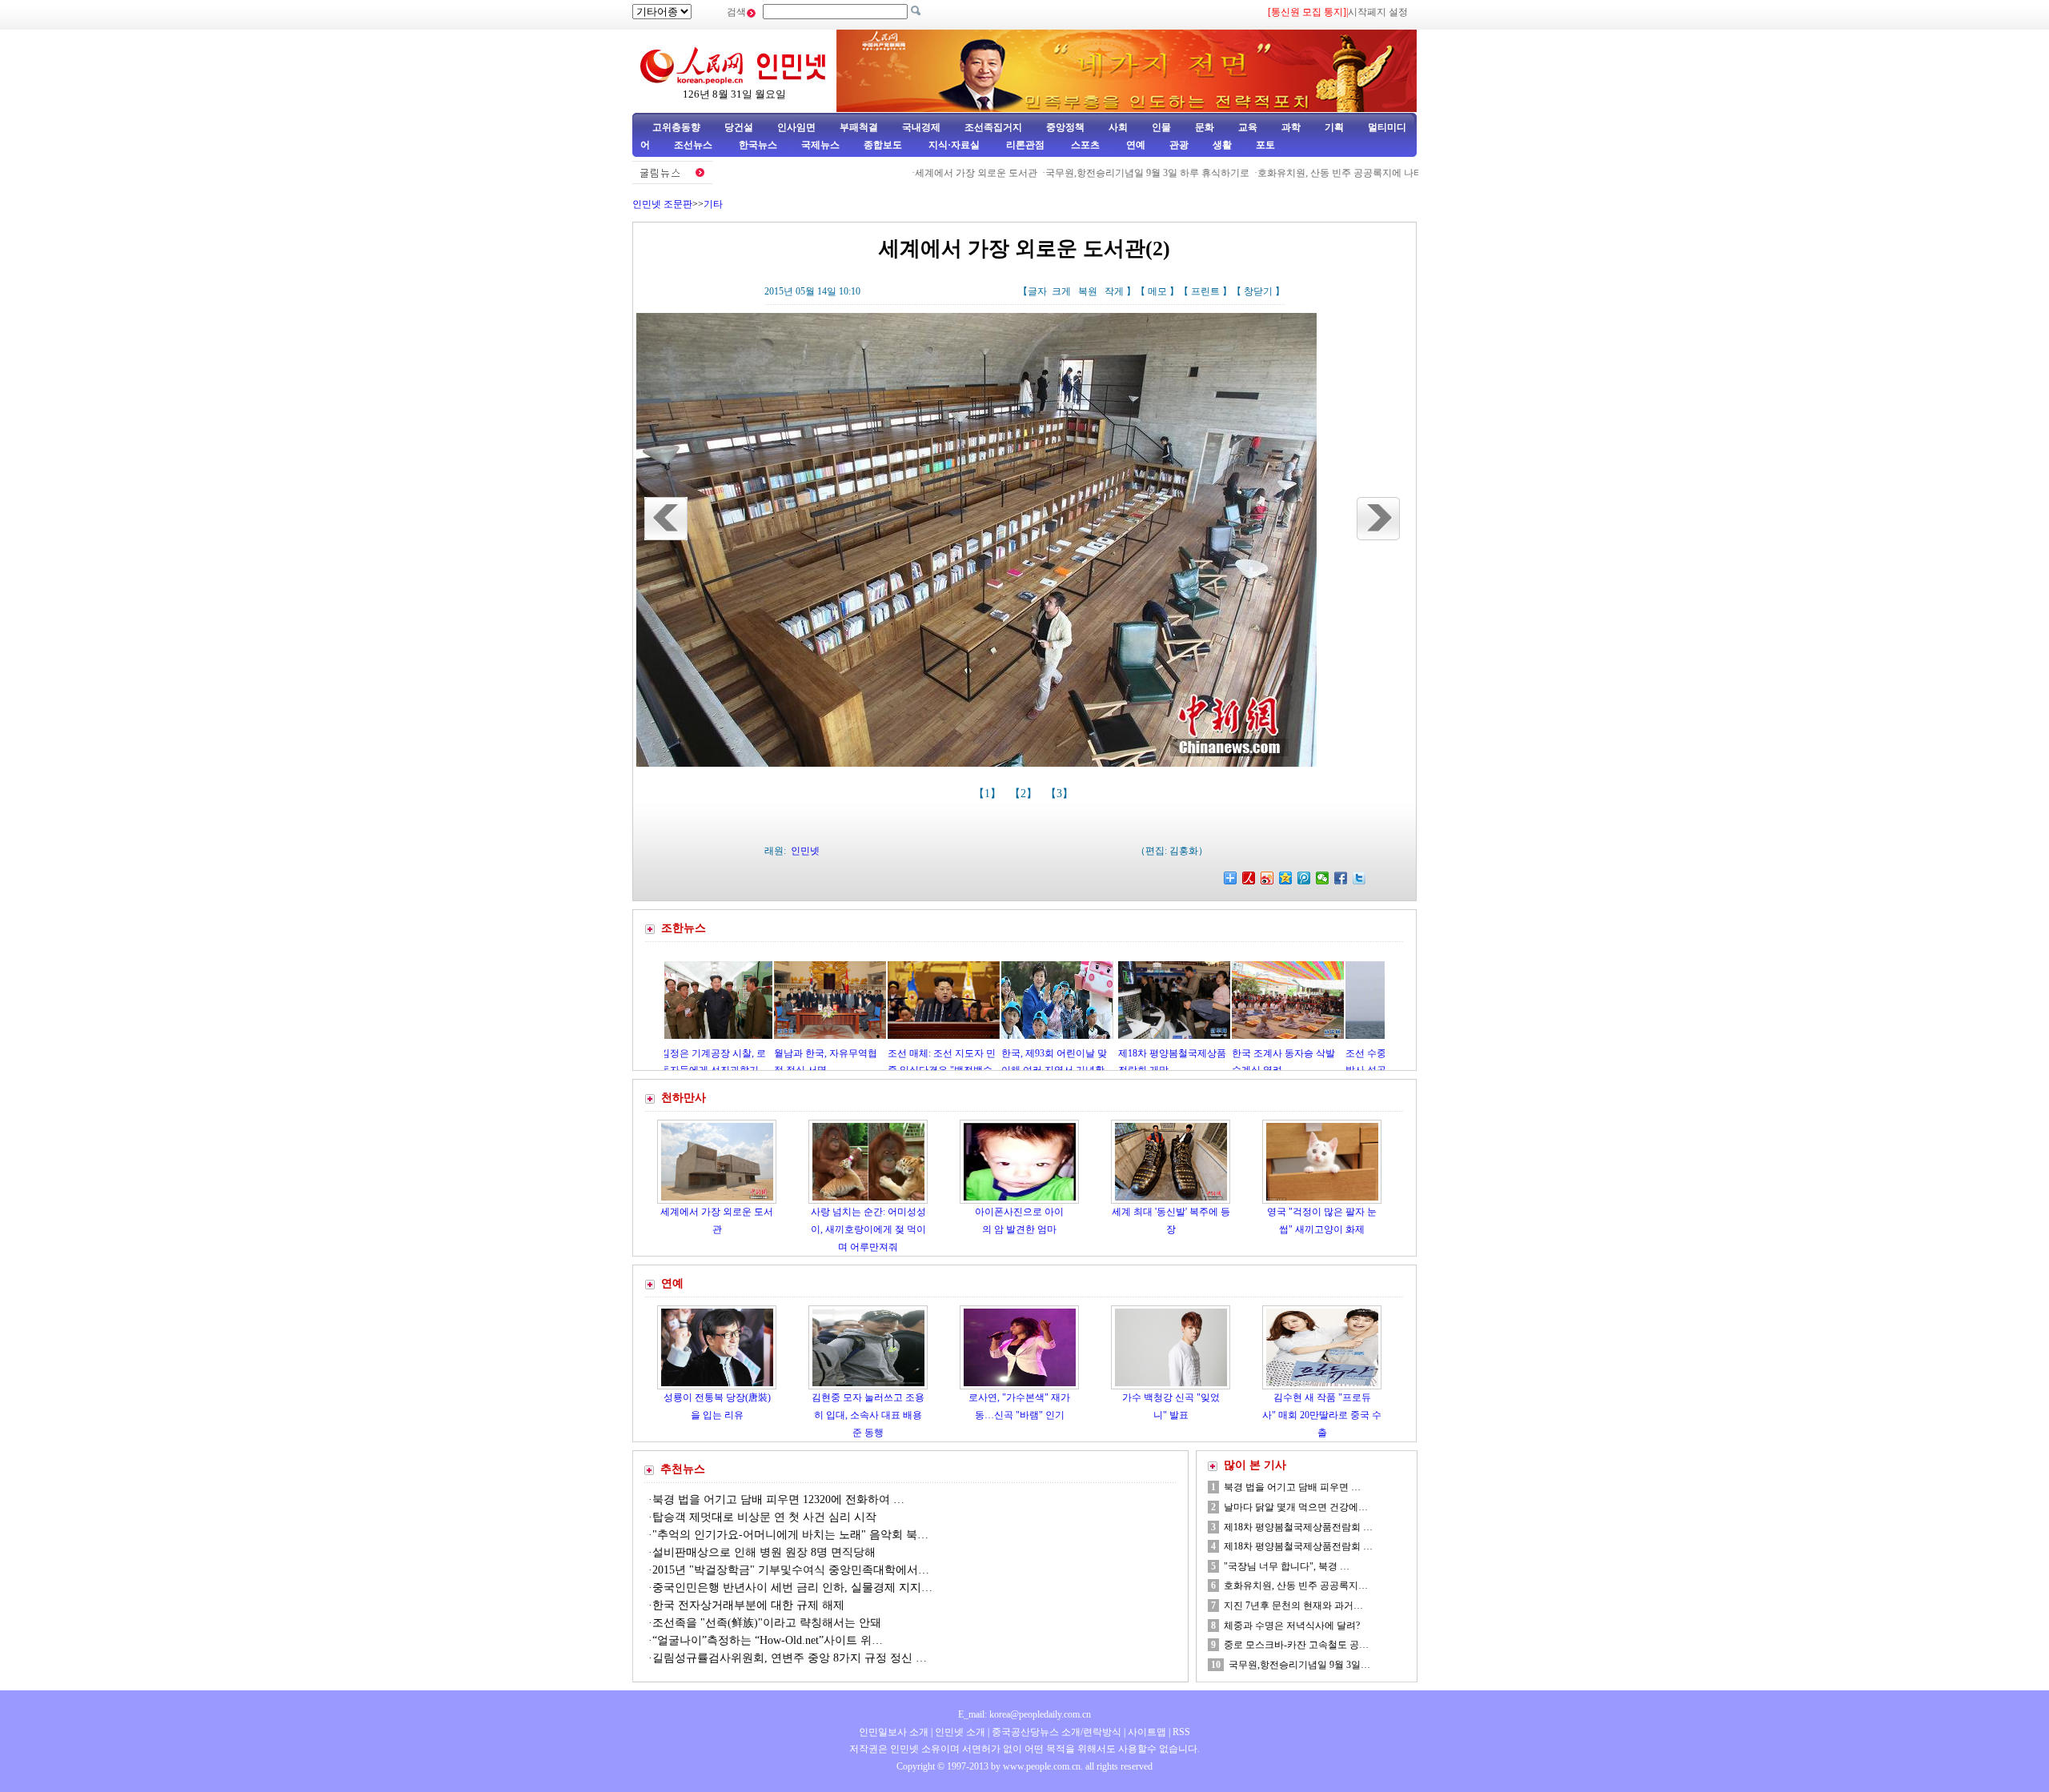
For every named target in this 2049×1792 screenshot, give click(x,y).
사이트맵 (1147, 1732)
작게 (1114, 291)
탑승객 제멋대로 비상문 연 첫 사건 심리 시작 (764, 1517)
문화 (1205, 127)
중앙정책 (1065, 127)
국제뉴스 (820, 145)
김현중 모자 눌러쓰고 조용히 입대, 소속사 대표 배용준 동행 (868, 1415)
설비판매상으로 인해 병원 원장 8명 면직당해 (764, 1552)
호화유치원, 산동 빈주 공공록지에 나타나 (1281, 173)
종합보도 (883, 145)
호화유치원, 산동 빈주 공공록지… (1296, 1586)
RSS (1181, 1732)
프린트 (1205, 291)
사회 (1118, 127)
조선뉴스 (694, 145)
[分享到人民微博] (1249, 878)
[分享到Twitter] (1359, 878)
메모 (1157, 291)
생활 (1222, 145)
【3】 (1061, 794)
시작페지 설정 (1378, 12)
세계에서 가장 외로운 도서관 (912, 173)
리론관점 (1025, 145)
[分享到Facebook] (1341, 878)
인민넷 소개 (959, 1732)
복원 (1088, 291)
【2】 (1025, 794)
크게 (1061, 291)
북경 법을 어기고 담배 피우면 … (1292, 1487)
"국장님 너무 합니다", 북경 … (1287, 1566)
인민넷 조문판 (662, 204)
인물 (1161, 127)
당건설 (739, 127)
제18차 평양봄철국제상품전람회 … (1298, 1527)
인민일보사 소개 (894, 1732)
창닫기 (1258, 291)
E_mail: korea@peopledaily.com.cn (1024, 1714)
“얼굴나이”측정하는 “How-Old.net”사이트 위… (768, 1640)
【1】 (989, 794)
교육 (1248, 127)
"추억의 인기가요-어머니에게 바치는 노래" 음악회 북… (790, 1535)
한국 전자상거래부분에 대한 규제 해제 (748, 1605)
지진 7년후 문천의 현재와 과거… (1293, 1606)
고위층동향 (676, 127)
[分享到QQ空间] (1286, 878)
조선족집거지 (993, 127)
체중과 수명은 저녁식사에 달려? (1292, 1626)
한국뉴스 (758, 145)
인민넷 (805, 851)
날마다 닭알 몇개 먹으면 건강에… (1296, 1507)
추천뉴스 (683, 1469)
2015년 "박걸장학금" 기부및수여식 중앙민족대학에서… (791, 1570)
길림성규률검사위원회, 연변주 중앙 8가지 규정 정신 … (790, 1658)
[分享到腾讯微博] (1304, 878)
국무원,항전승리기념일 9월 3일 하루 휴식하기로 (1083, 173)
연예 (1135, 145)
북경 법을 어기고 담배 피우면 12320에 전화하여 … (778, 1499)
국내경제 (921, 127)
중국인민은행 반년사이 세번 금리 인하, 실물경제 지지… (792, 1588)
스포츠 (1084, 145)
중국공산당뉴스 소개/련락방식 (1057, 1732)
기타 (713, 204)
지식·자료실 (955, 145)
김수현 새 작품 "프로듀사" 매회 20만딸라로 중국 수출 (1322, 1415)
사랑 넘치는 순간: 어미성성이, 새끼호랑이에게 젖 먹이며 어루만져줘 (868, 1229)
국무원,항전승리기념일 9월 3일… (1299, 1665)
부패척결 (859, 127)
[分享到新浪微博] (1267, 878)
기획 (1334, 127)
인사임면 (796, 127)
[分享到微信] (1323, 878)
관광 (1179, 145)
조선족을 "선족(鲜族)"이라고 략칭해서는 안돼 (767, 1623)
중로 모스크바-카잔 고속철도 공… (1296, 1645)
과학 (1291, 127)
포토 (1265, 145)
